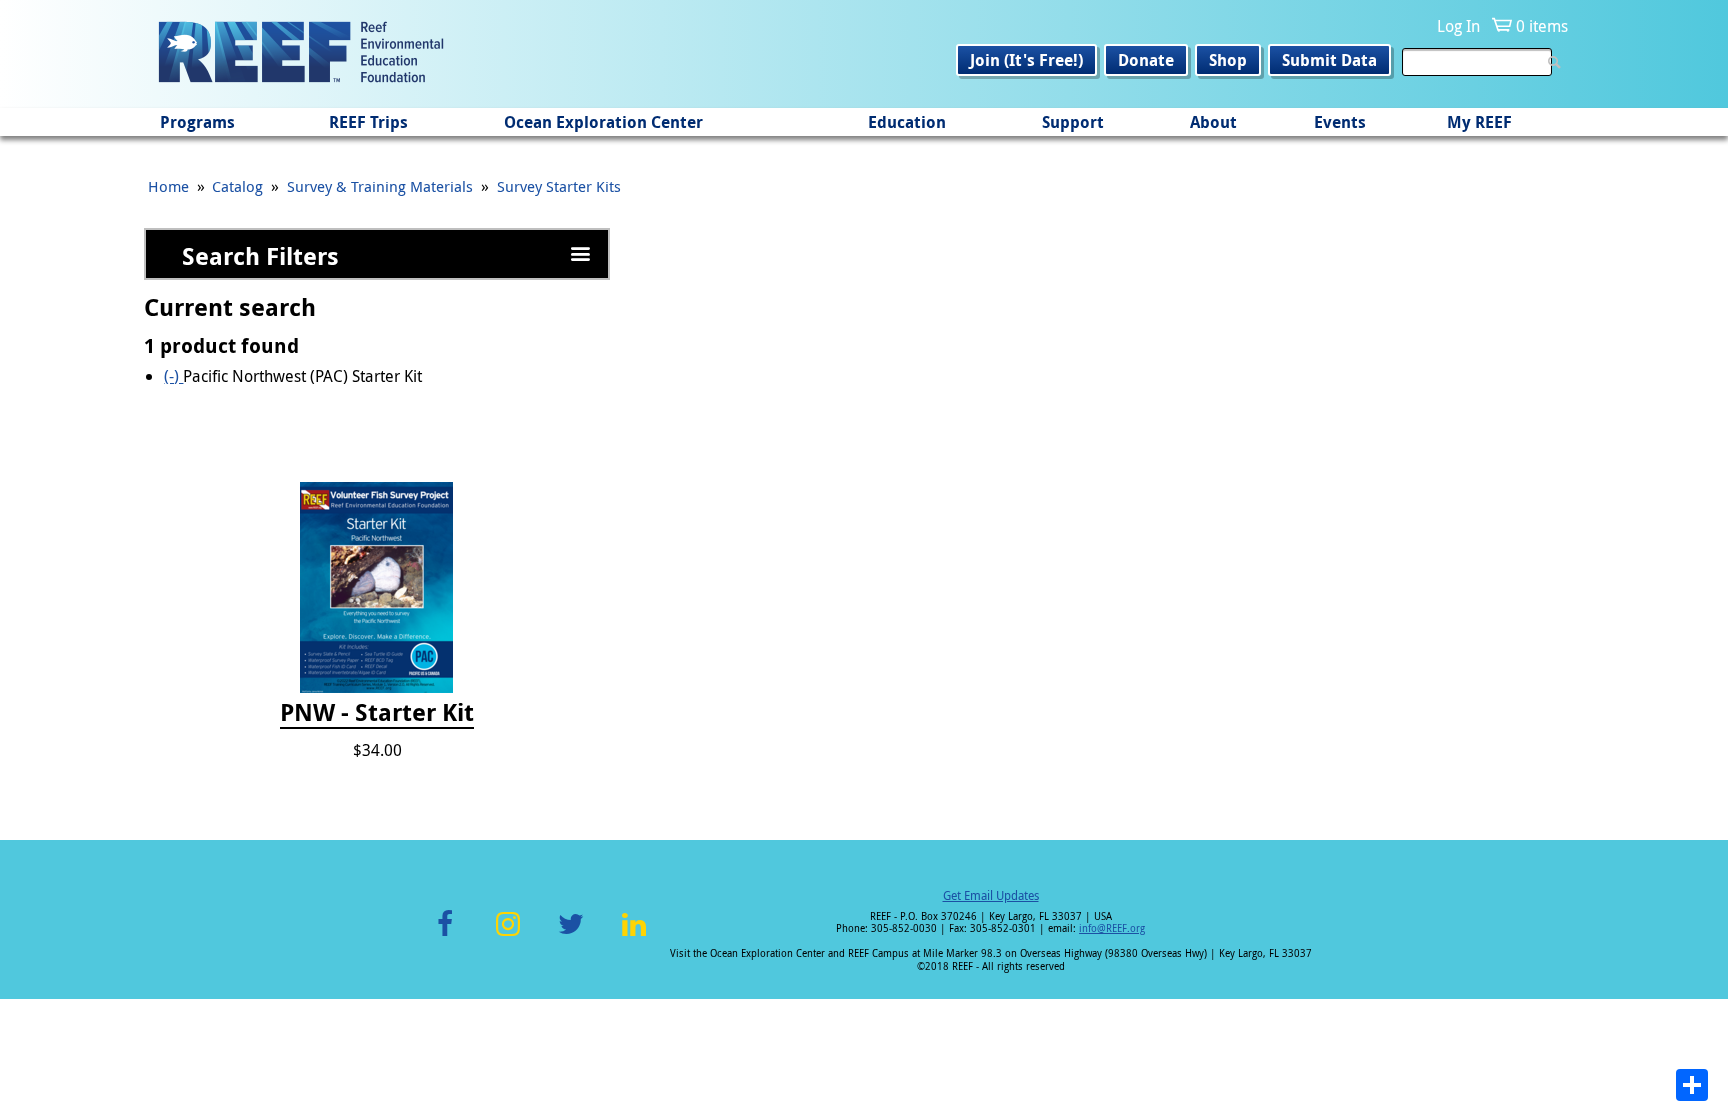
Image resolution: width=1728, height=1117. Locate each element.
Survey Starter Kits (559, 186)
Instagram (508, 935)
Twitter (571, 935)
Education (907, 122)
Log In (1458, 26)
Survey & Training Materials (380, 186)
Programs (197, 122)
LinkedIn (633, 935)
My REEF (1479, 122)
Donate (1146, 60)
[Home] (301, 54)
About (1213, 122)
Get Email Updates (991, 895)
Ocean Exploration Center (603, 122)
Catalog (237, 186)
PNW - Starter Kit (377, 713)
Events (1340, 122)
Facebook (445, 935)
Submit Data (1329, 60)
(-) (173, 376)
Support (1073, 122)
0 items (1542, 26)
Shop (1228, 60)
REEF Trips (368, 122)
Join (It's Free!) (1026, 60)
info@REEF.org (1112, 928)
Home (168, 186)
